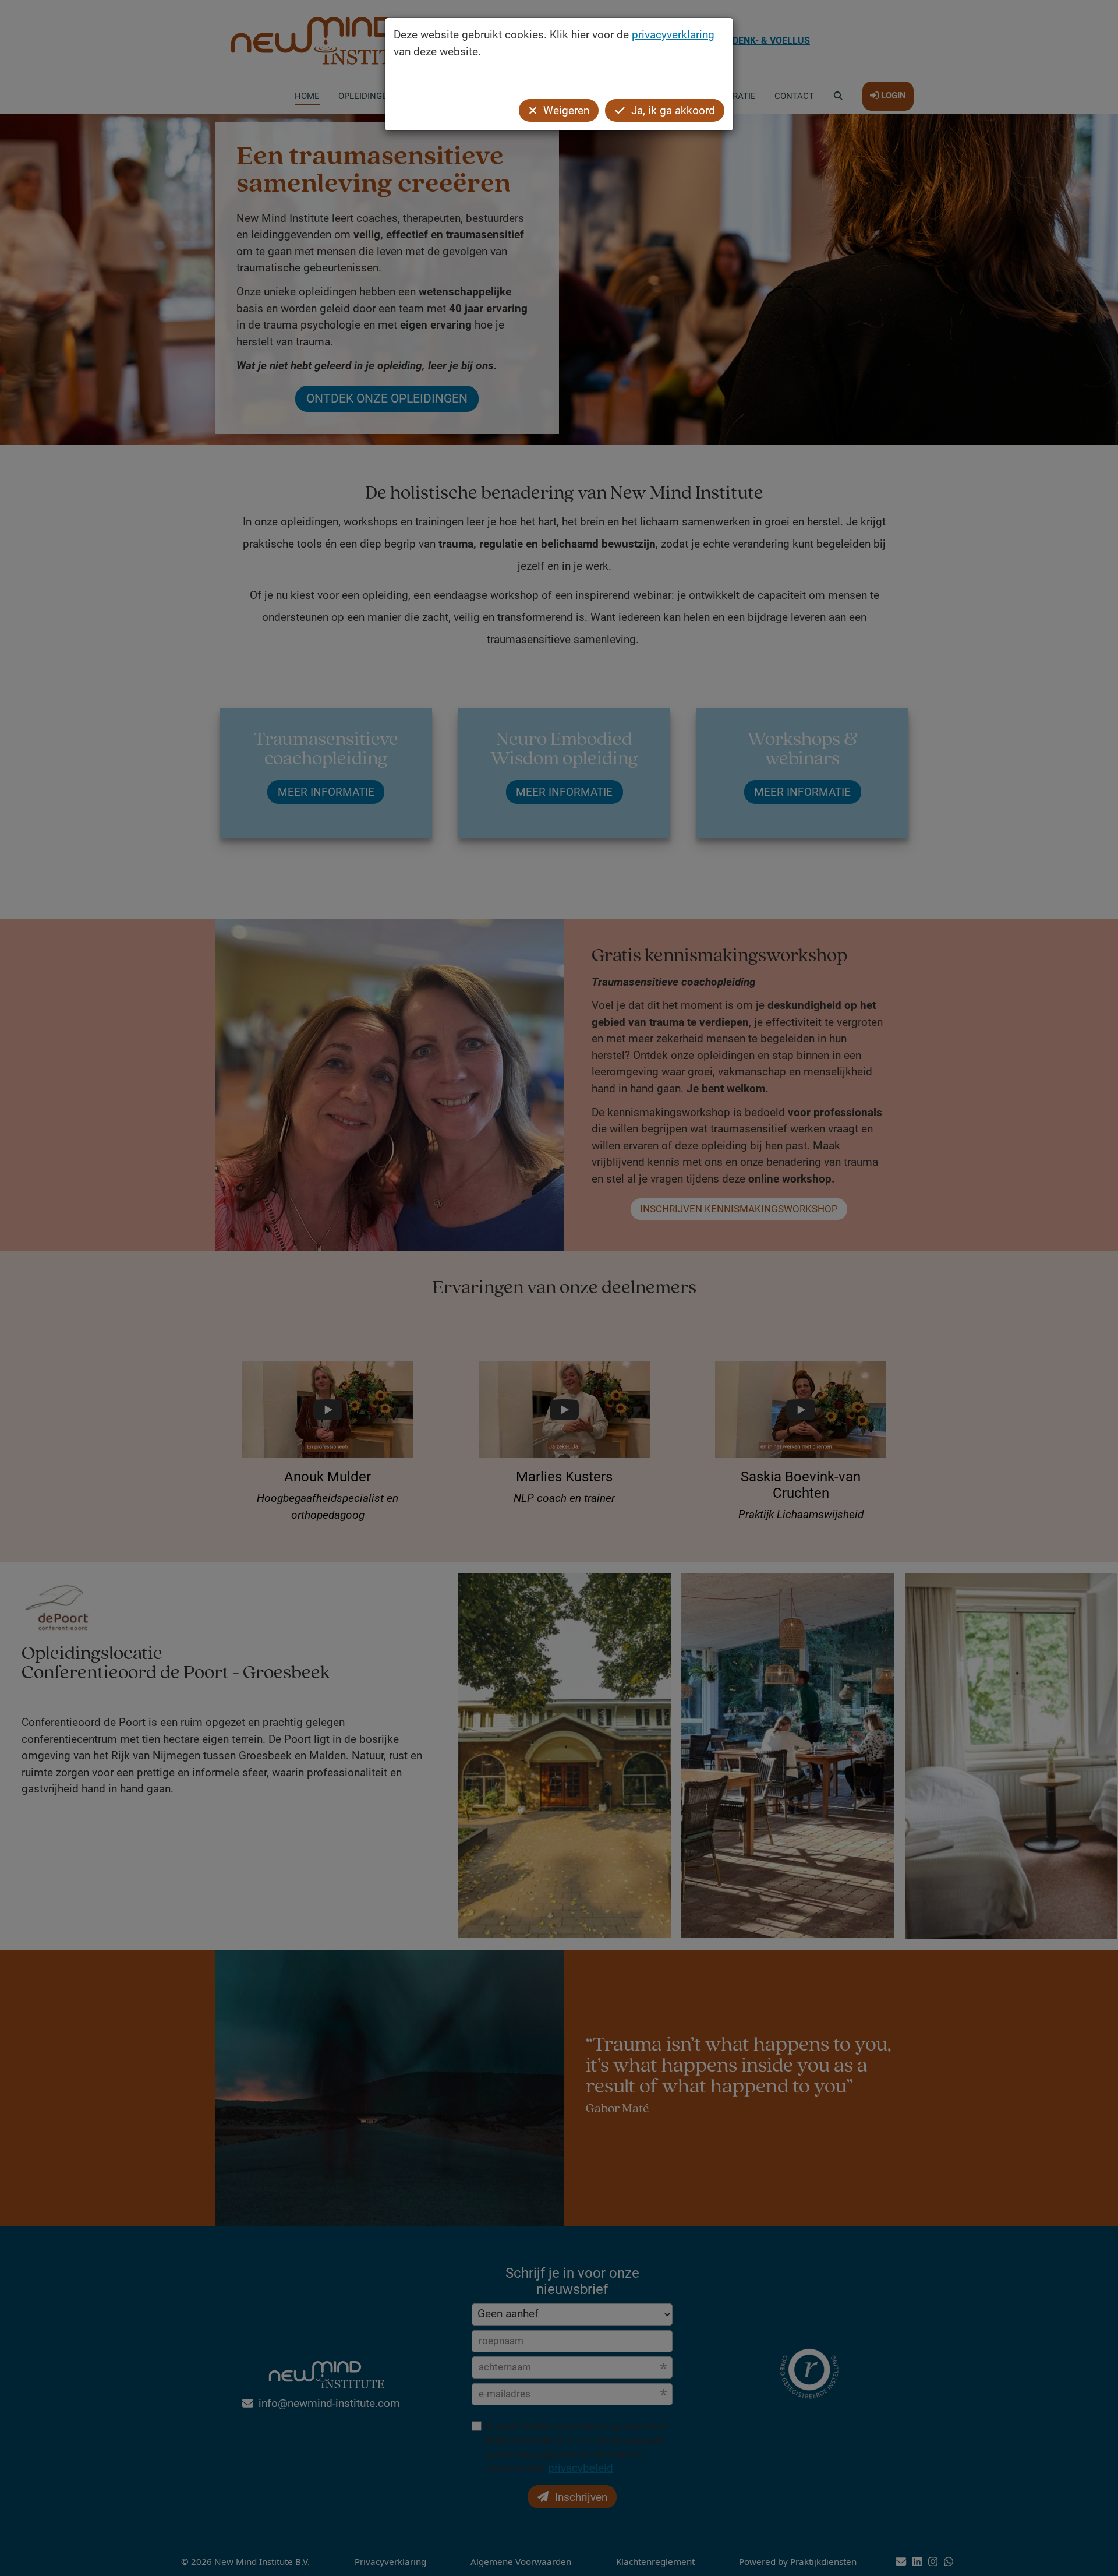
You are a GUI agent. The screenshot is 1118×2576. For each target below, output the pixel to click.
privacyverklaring (673, 35)
